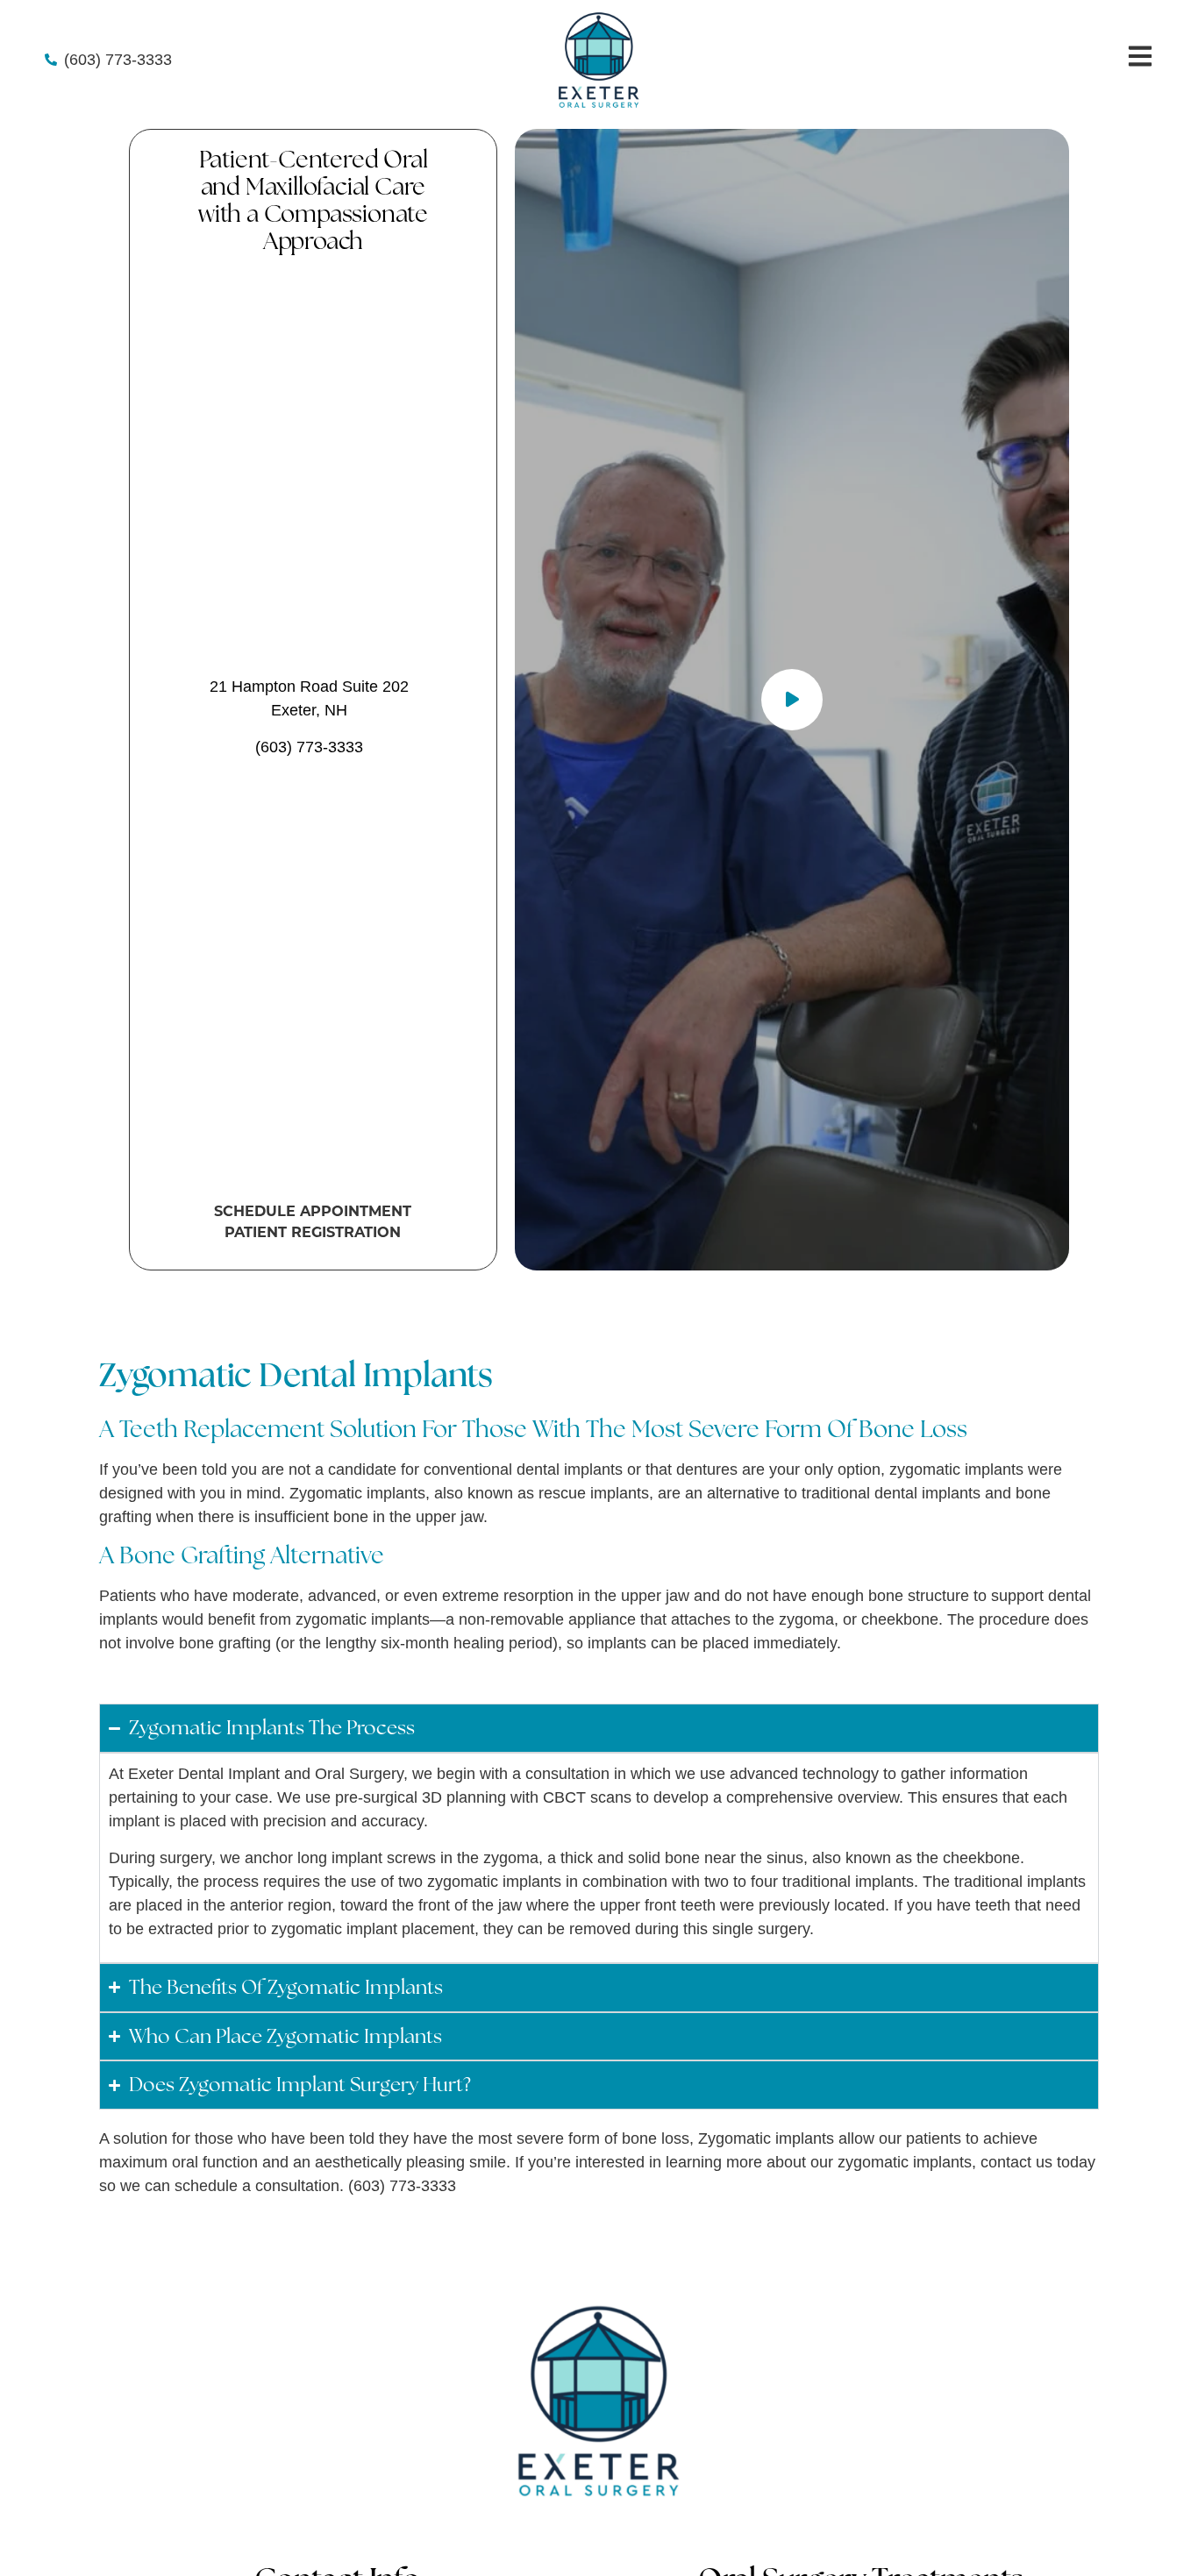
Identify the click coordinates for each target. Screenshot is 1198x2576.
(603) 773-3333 (309, 747)
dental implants (927, 1493)
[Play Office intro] (792, 700)
